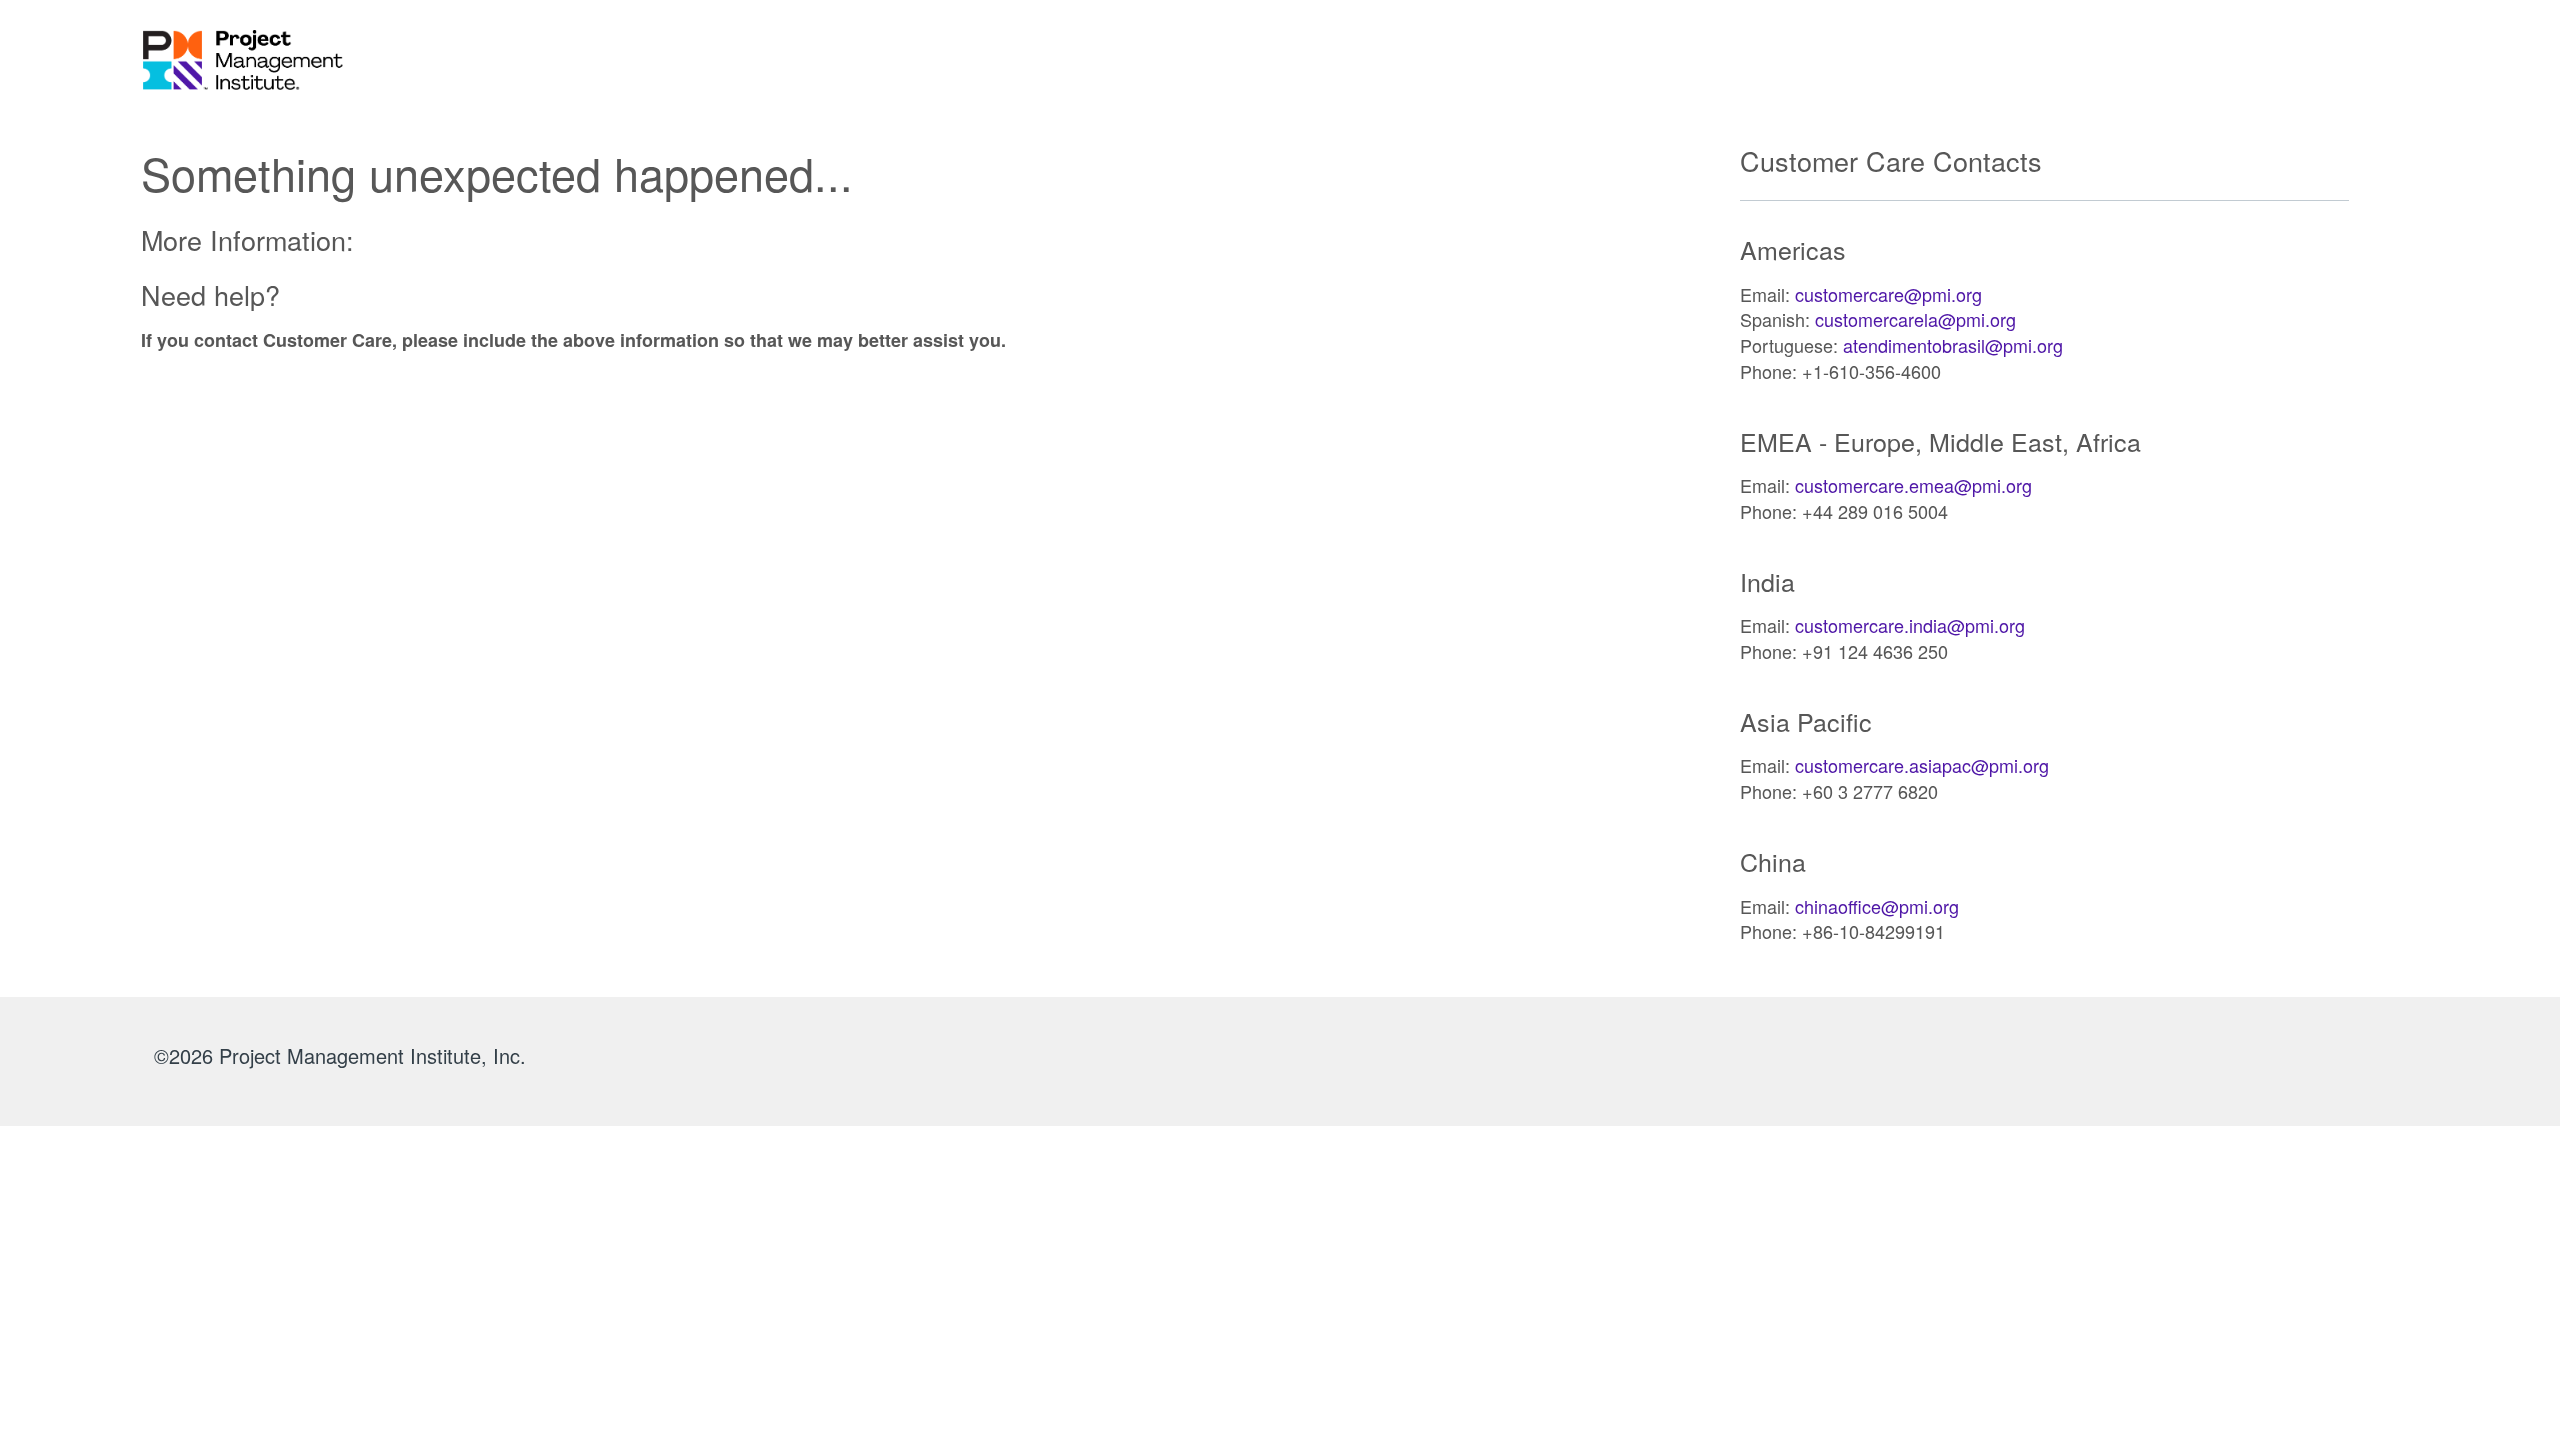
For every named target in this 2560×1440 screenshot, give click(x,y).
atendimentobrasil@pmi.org (1953, 345)
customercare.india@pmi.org (1910, 625)
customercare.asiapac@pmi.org (1922, 765)
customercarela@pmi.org (1915, 319)
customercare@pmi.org (1888, 294)
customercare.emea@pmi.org (1913, 485)
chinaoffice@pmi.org (1877, 906)
